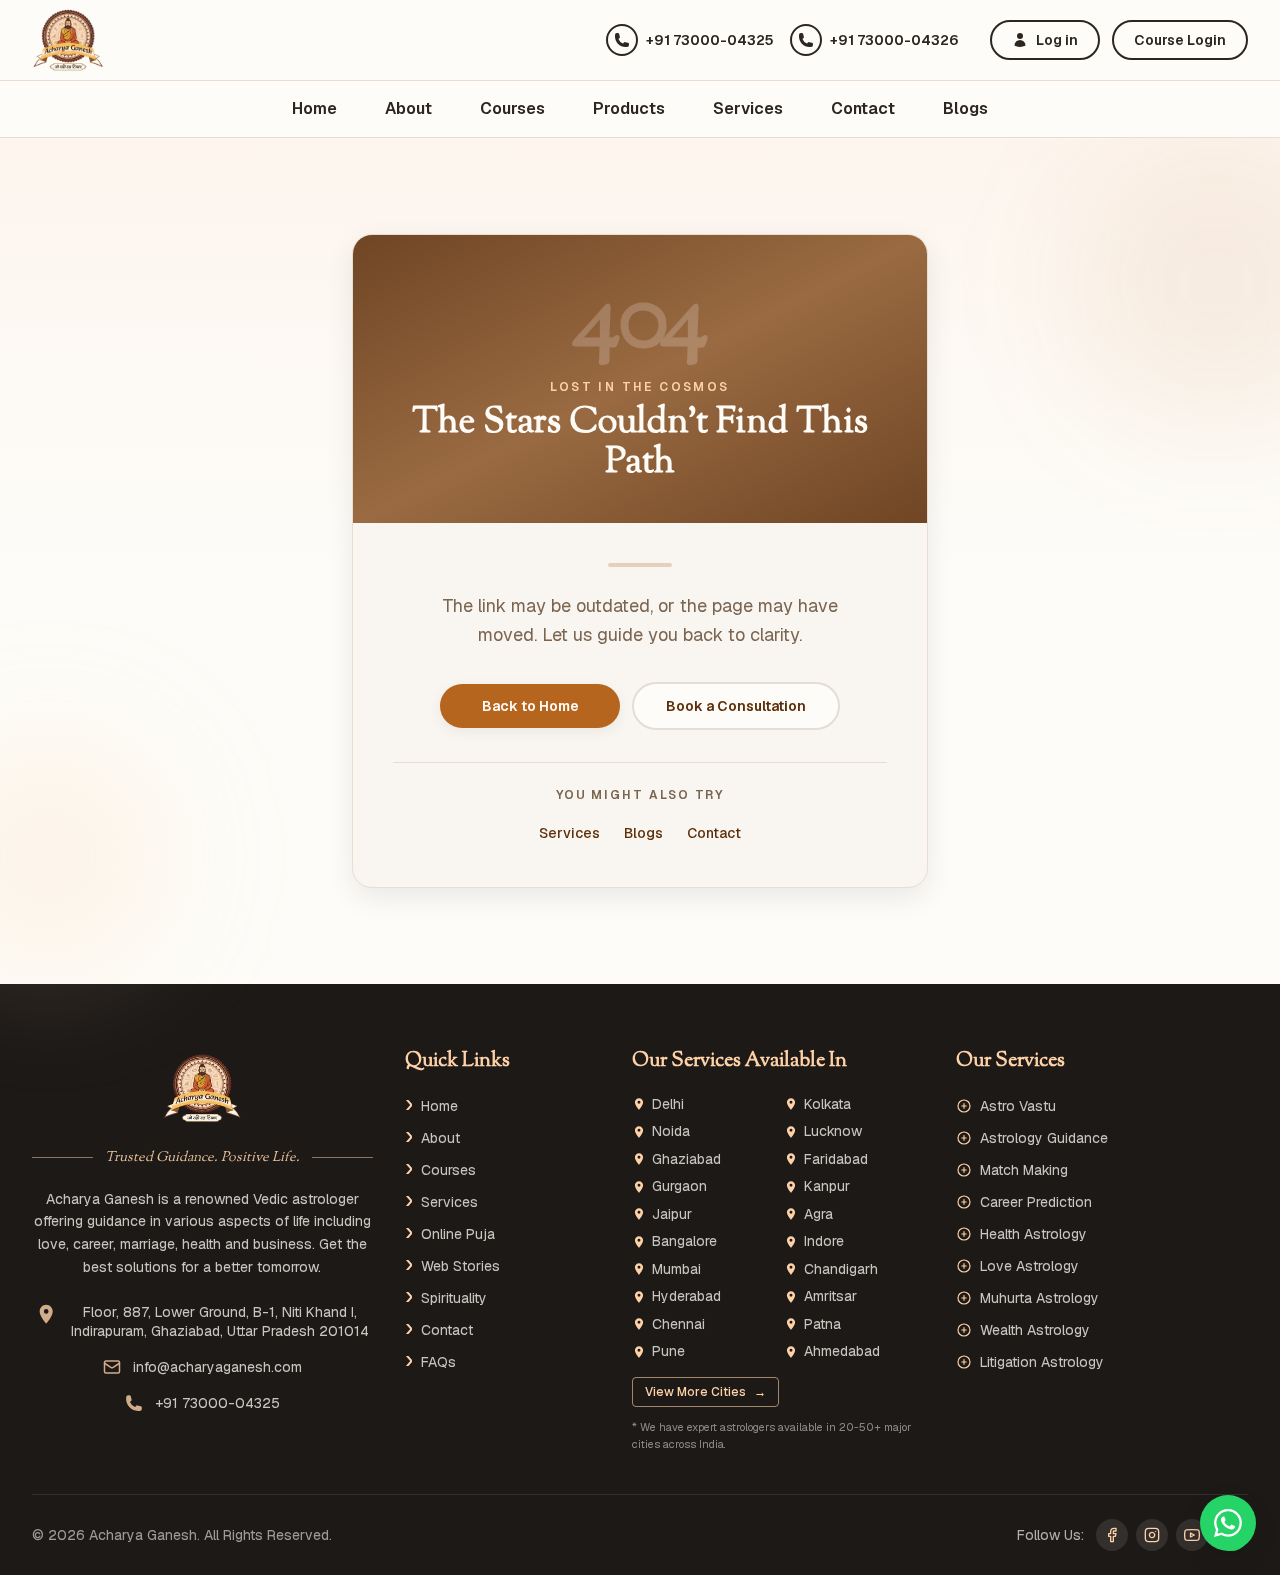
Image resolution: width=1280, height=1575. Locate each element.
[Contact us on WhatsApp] (1228, 1523)
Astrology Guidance (1044, 1138)
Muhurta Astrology (1039, 1298)
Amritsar (830, 1296)
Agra (818, 1214)
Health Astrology (1033, 1234)
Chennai (678, 1324)
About (408, 108)
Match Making (1024, 1170)
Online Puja (458, 1234)
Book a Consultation (736, 706)
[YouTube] (1192, 1535)
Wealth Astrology (1035, 1330)
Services (748, 108)
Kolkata (827, 1104)
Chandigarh (841, 1269)
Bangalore (684, 1241)
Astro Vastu (1018, 1106)
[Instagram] (1152, 1535)
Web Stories (460, 1266)
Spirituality (454, 1298)
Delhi (668, 1104)
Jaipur (672, 1214)
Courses (512, 108)
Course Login (1180, 40)
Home (314, 108)
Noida (671, 1131)
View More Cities (705, 1392)
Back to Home (530, 706)
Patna (822, 1324)
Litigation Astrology (1042, 1362)
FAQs (438, 1362)
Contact (863, 108)
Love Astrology (1029, 1266)
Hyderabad (686, 1296)
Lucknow (833, 1131)
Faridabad (836, 1159)
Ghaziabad (686, 1159)
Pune (668, 1351)
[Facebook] (1112, 1535)
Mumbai (676, 1269)
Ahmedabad (842, 1351)
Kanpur (827, 1186)
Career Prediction (1036, 1202)
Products (629, 108)
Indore (824, 1241)
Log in (1057, 40)
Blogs (965, 108)
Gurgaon (679, 1186)
